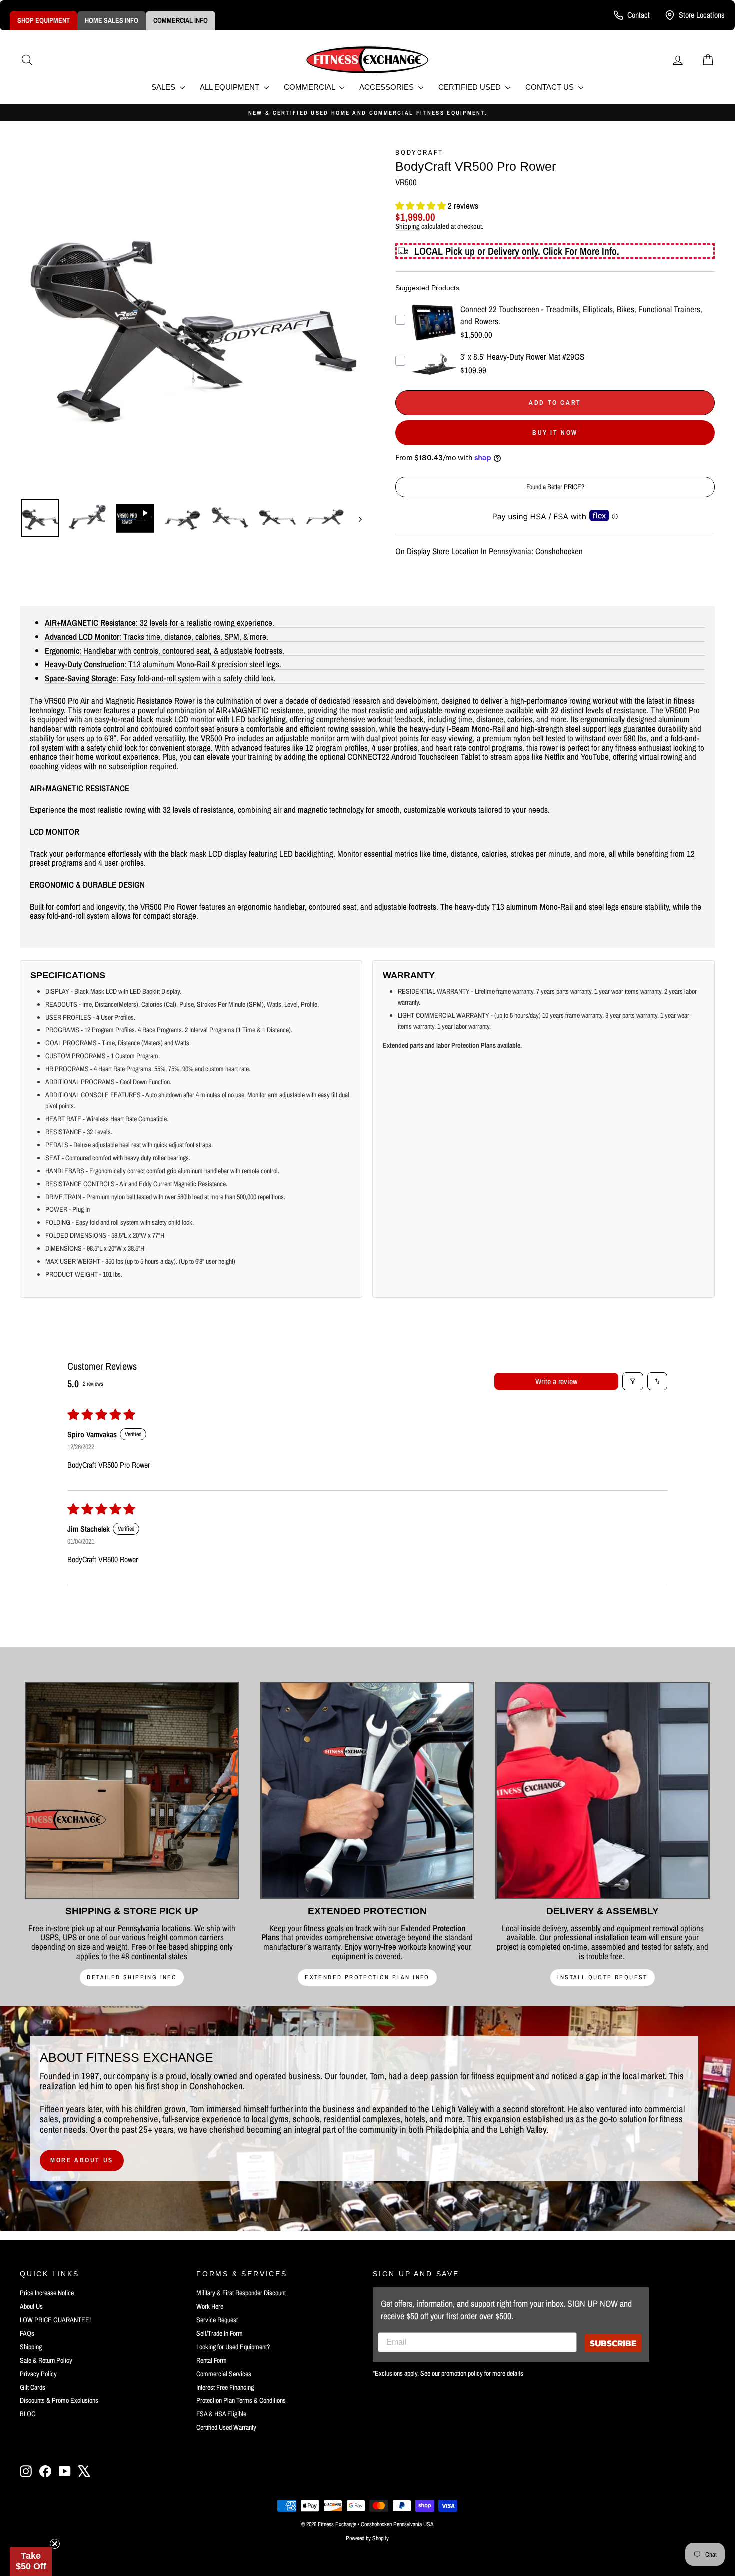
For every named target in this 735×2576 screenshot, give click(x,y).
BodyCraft (419, 152)
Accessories (388, 87)
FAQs (27, 2333)
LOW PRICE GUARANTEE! (55, 2320)
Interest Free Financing (225, 2387)
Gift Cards (33, 2387)
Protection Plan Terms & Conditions (241, 2400)
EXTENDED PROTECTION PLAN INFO (367, 1977)
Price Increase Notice (47, 2293)
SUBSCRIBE (613, 2343)
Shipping (408, 226)
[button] (422, 205)
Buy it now (555, 432)
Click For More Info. (581, 251)
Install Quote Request (602, 1977)
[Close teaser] (55, 2544)
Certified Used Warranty (226, 2427)
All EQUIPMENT (231, 87)
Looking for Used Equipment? (233, 2347)
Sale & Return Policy (46, 2360)
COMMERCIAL (310, 87)
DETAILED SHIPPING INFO (132, 1977)
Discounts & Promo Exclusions (59, 2400)
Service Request (217, 2320)
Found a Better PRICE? (555, 487)
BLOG (28, 2414)
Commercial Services (224, 2374)
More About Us (82, 2160)
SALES (164, 87)
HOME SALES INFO (112, 20)
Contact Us (551, 87)
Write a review (556, 1381)
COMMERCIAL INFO (181, 20)
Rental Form (212, 2360)
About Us (31, 2306)
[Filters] (633, 1381)
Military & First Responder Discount (241, 2293)
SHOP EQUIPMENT (44, 20)
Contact (639, 15)
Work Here (210, 2306)
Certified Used (471, 87)
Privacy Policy (38, 2374)
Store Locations (702, 15)
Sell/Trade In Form (220, 2333)
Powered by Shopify (367, 2538)
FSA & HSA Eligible (221, 2414)
